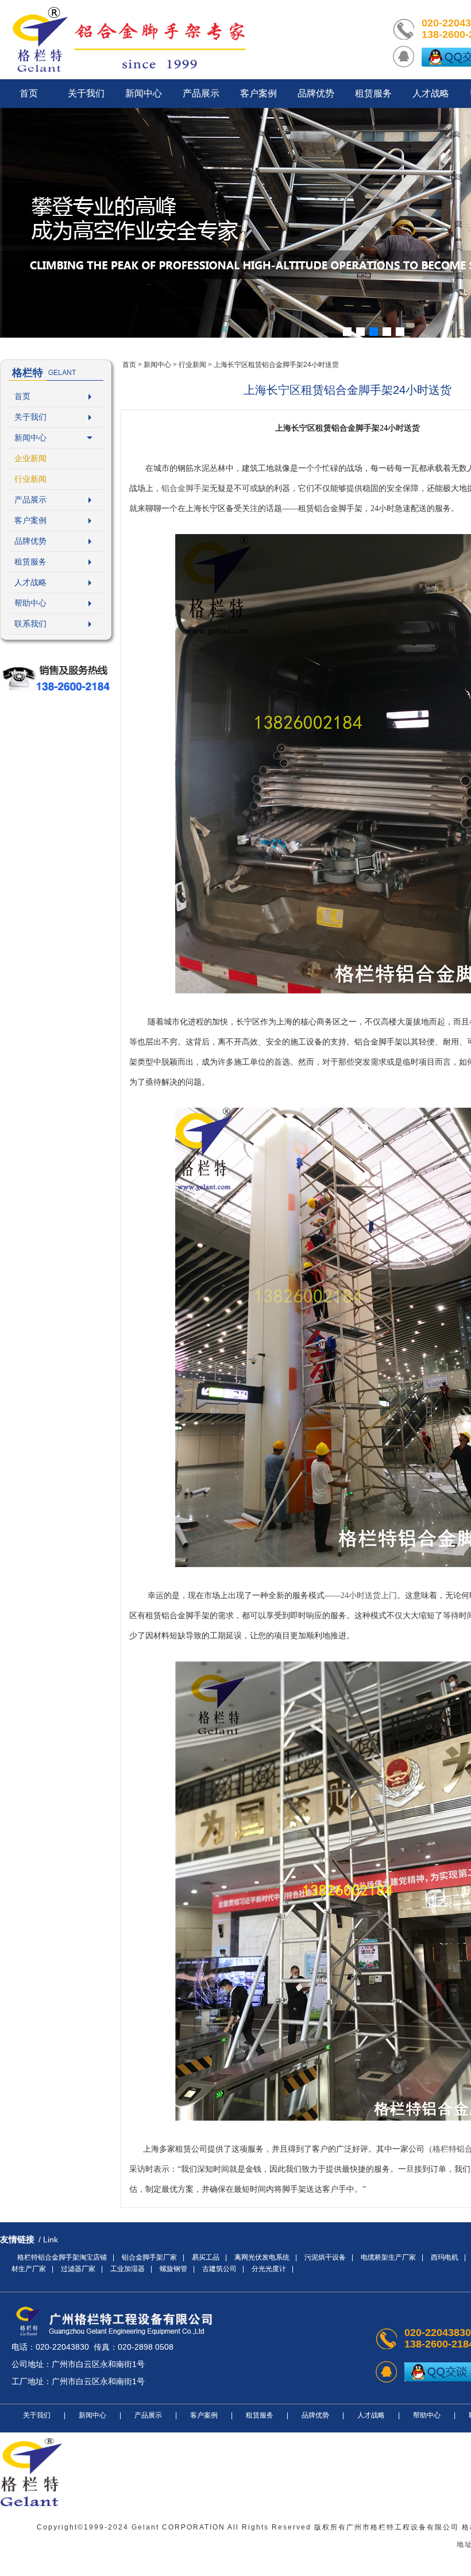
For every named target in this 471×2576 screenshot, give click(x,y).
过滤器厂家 (78, 2269)
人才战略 (30, 582)
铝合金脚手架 (186, 488)
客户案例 (30, 520)
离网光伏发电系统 (262, 2257)
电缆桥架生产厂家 (388, 2257)
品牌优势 (30, 541)
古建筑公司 (219, 2269)
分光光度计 (269, 2269)
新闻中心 (30, 438)
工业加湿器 (128, 2269)
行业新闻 (30, 479)
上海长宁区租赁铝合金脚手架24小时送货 (276, 365)
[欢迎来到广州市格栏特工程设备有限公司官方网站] (129, 40)
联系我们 (30, 624)
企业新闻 (30, 458)
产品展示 (30, 500)
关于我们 (30, 417)
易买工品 (206, 2257)
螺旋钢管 (173, 2269)
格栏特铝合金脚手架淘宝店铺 (62, 2257)
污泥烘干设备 (325, 2257)
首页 (22, 396)
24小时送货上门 (369, 1596)
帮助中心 (30, 603)
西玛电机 (445, 2257)
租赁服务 (30, 562)
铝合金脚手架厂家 (149, 2257)
